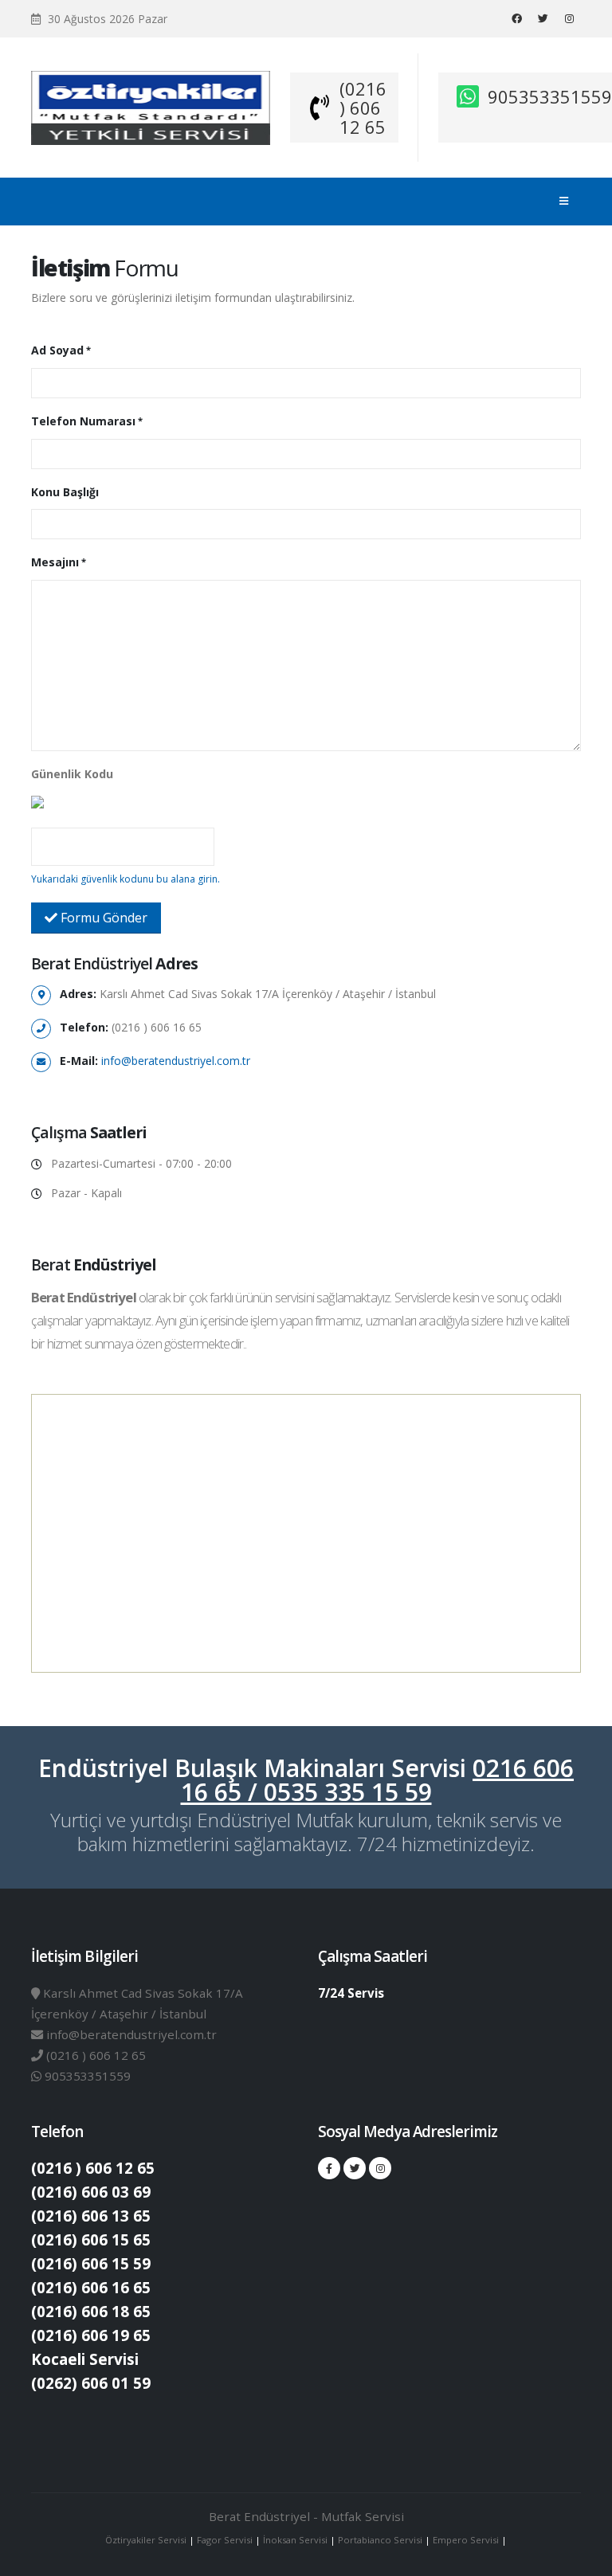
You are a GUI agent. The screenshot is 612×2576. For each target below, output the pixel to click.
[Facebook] (516, 18)
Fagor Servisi (226, 2540)
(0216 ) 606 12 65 (363, 108)
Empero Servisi (466, 2540)
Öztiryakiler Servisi (147, 2540)
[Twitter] (543, 18)
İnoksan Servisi (295, 2540)
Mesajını (55, 562)
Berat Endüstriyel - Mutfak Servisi (306, 2516)
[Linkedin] (569, 18)
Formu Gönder (102, 918)
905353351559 (550, 96)
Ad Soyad (57, 350)
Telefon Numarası (83, 421)
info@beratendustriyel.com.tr (176, 1061)
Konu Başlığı (65, 492)
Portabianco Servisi (380, 2540)
